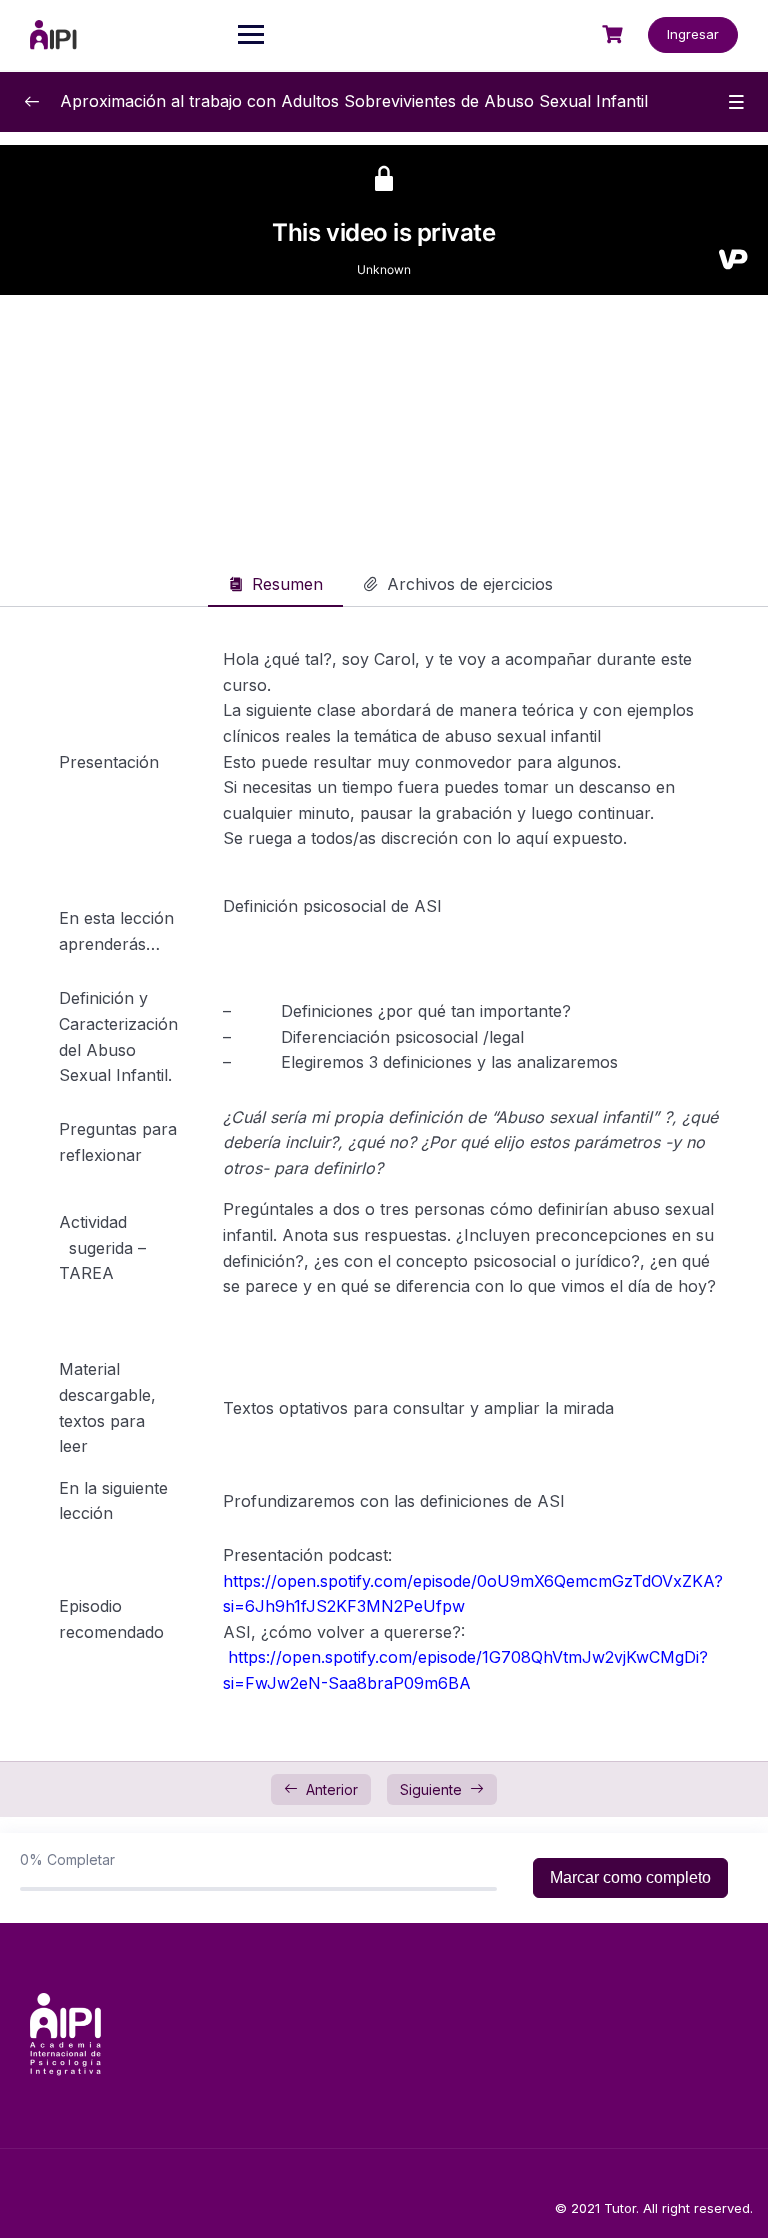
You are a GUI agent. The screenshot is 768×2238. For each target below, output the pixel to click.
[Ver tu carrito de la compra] (615, 34)
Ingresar (693, 34)
